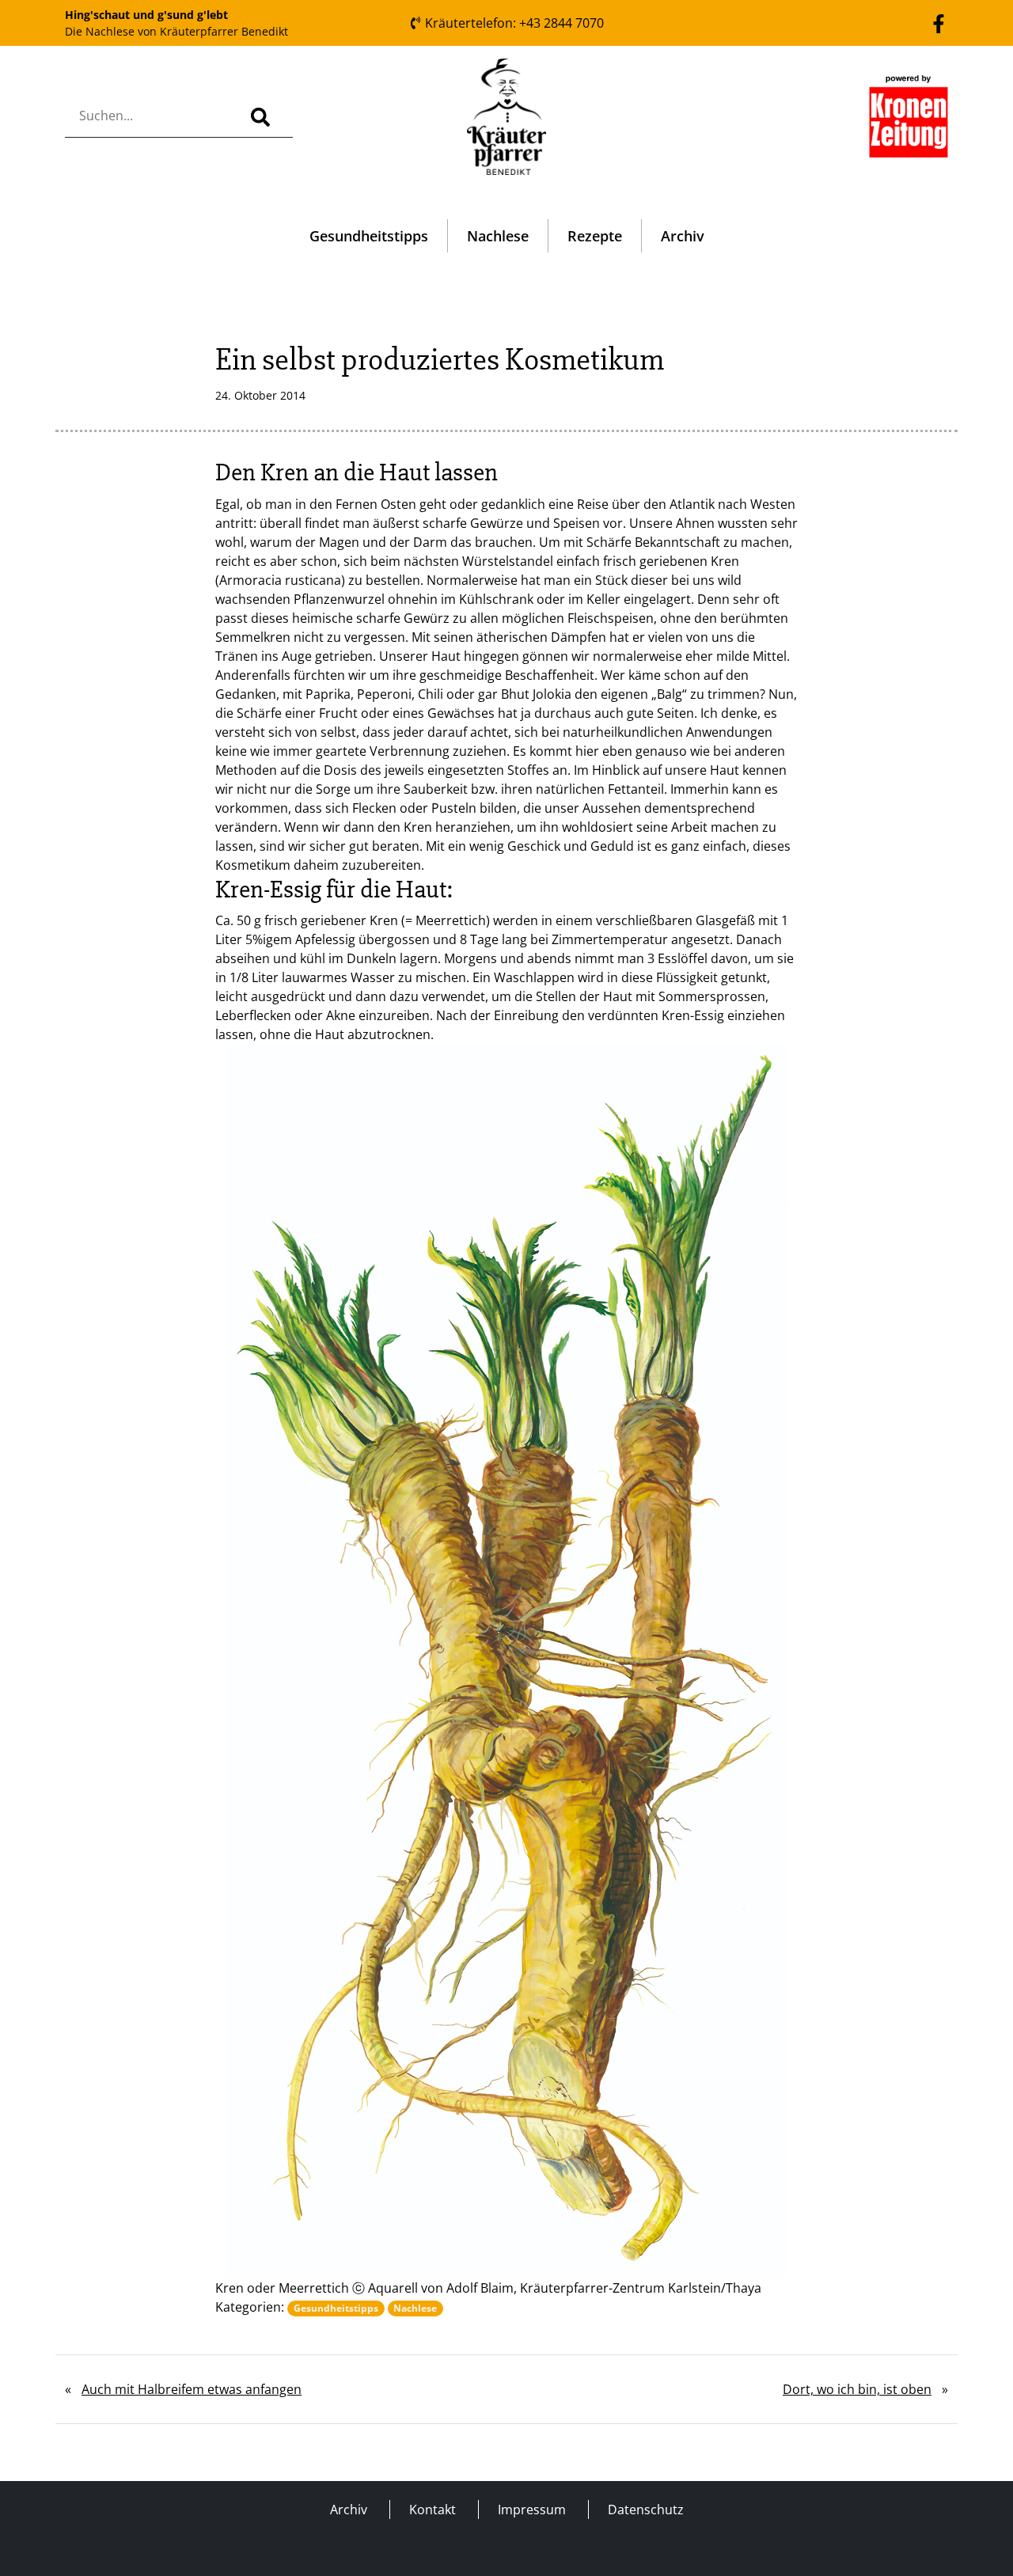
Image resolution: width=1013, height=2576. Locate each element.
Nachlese (498, 236)
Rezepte (595, 236)
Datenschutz (646, 2510)
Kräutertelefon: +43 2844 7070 (513, 23)
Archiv (683, 236)
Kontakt (433, 2510)
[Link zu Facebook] (939, 22)
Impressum (532, 2510)
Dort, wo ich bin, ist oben (857, 2389)
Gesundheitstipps (369, 236)
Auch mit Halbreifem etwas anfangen (192, 2389)
